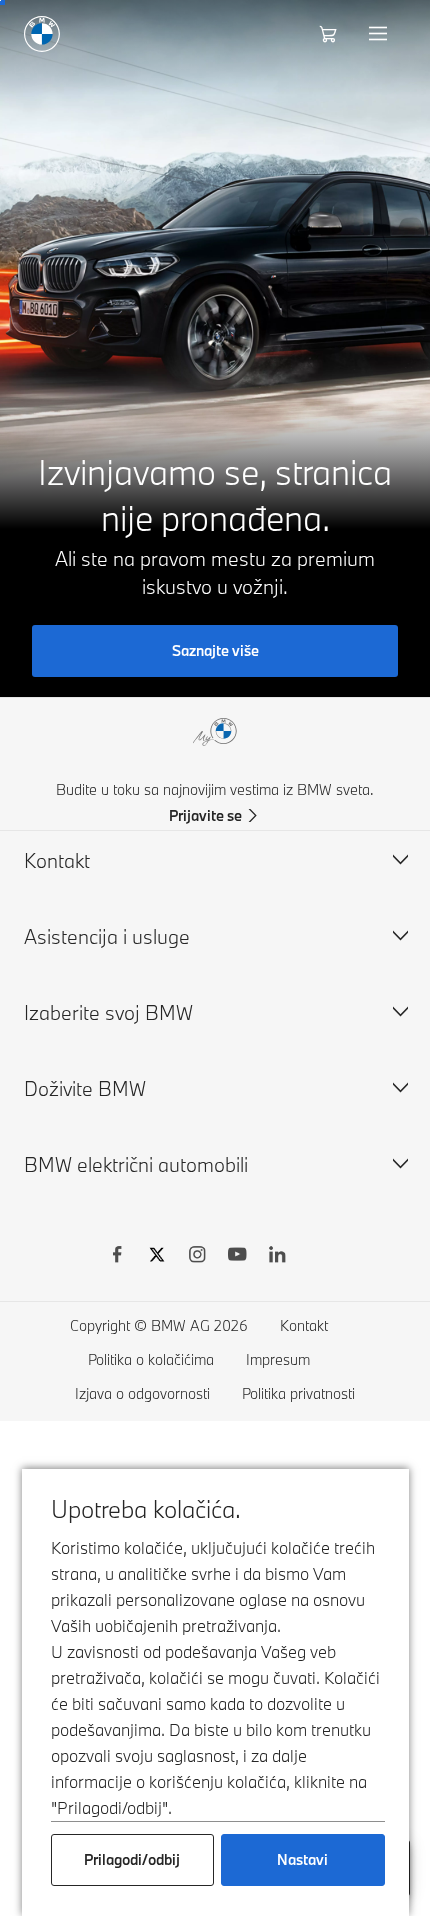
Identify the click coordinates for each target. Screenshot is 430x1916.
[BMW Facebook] (117, 1257)
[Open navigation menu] (380, 34)
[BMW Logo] (42, 34)
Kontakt (57, 860)
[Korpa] (330, 34)
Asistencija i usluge (107, 936)
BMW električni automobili (136, 1164)
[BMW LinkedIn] (277, 1257)
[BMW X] (157, 1257)
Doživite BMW (85, 1088)
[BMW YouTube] (237, 1257)
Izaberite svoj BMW (108, 1012)
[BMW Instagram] (197, 1257)
